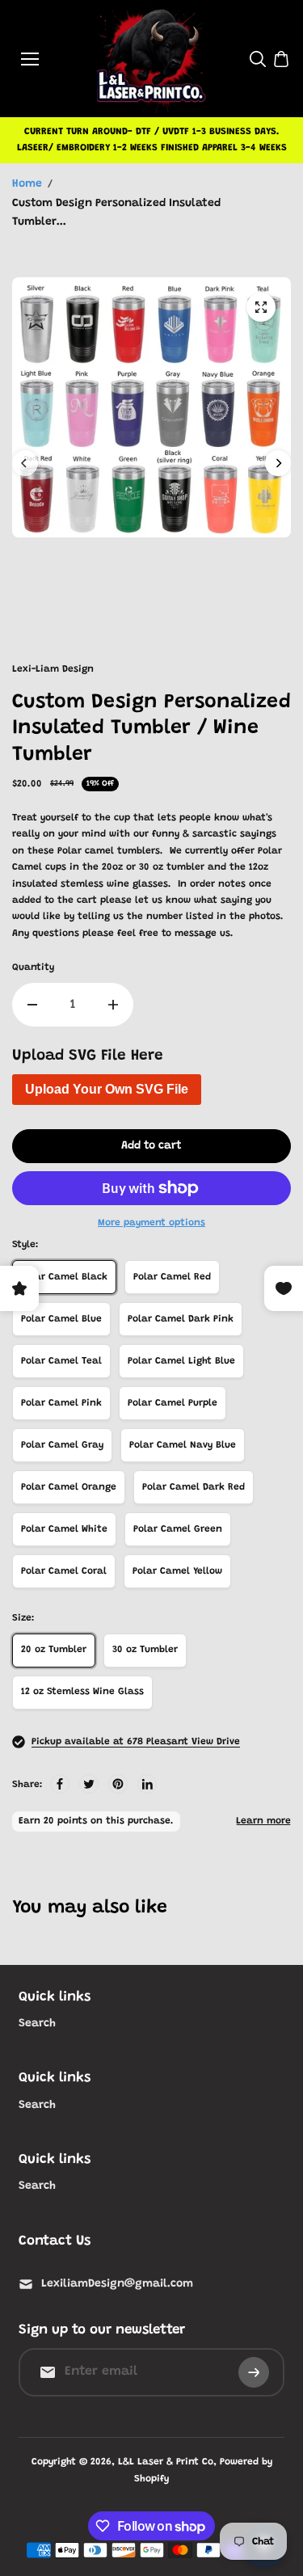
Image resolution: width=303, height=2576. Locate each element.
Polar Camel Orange (69, 1487)
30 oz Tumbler (145, 1650)
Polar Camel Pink (61, 1403)
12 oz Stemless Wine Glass (82, 1692)
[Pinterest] (118, 1784)
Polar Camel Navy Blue (183, 1445)
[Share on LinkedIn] (147, 1784)
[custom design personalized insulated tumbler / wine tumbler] (261, 307)
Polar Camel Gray (62, 1445)
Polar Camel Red (172, 1277)
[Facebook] (60, 1784)
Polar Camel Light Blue (181, 1361)
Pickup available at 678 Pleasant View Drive (136, 1742)
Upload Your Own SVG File (107, 1089)
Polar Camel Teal (61, 1361)
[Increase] (113, 1005)
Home (27, 184)
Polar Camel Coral (64, 1571)
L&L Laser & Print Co (166, 2462)
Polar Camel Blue (61, 1319)
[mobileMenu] (30, 59)
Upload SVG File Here (88, 1056)
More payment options (151, 1223)
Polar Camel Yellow (177, 1571)
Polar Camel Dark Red (194, 1487)
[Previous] (25, 463)
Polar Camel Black (64, 1277)
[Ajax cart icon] (281, 59)
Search (37, 2024)
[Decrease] (32, 1005)
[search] (258, 59)
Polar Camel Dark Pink (181, 1319)
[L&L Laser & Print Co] (151, 59)
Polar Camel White (64, 1529)
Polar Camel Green (178, 1529)
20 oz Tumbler (54, 1650)
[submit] (254, 2372)
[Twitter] (89, 1784)
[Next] (278, 463)
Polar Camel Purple (173, 1403)
